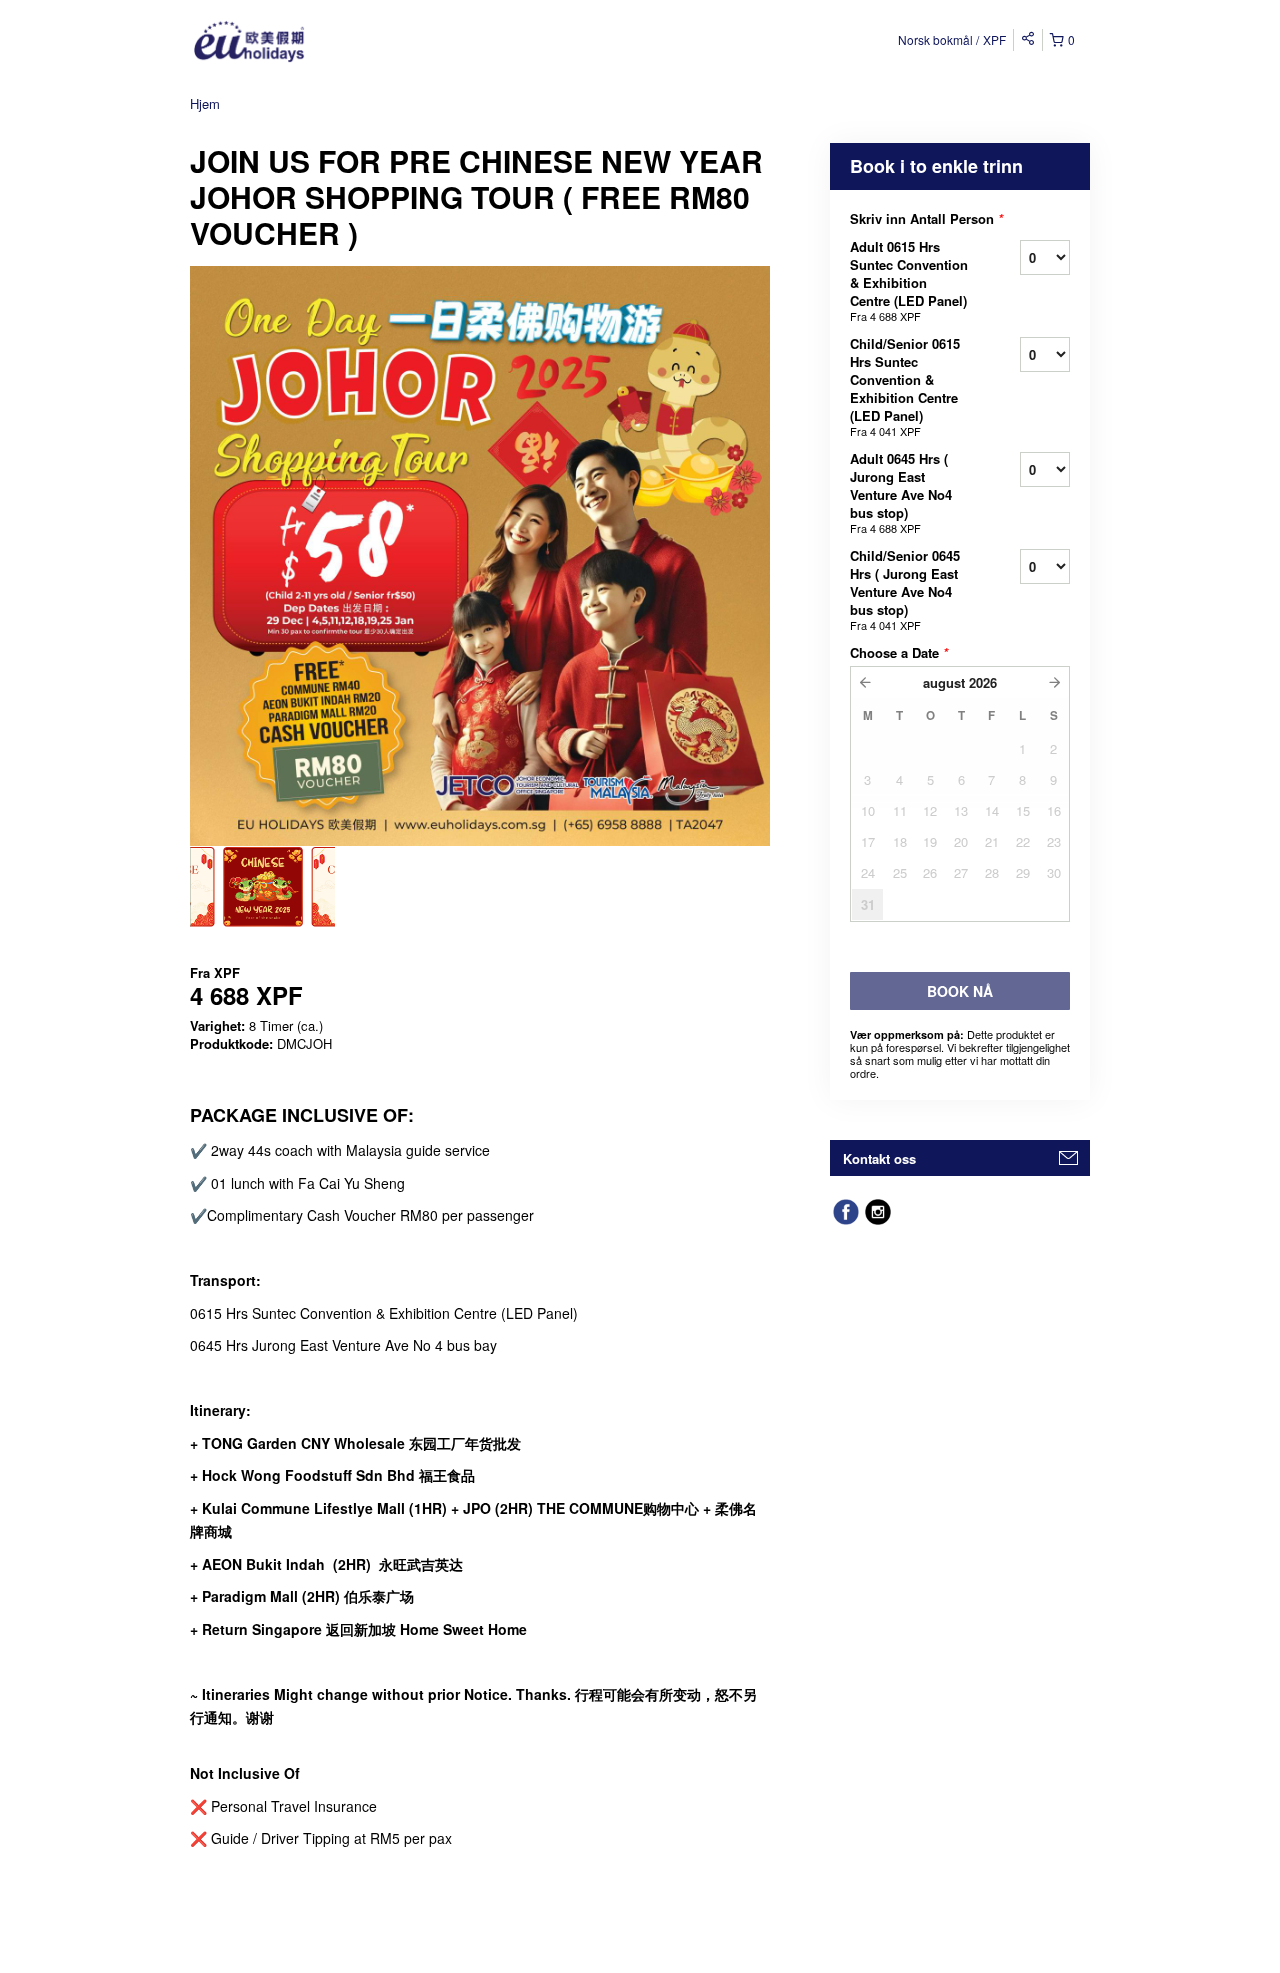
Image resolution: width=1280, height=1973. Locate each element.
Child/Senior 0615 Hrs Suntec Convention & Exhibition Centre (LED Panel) (905, 386)
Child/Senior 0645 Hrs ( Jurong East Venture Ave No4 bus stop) (905, 589)
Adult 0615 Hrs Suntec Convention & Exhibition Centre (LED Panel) (909, 280)
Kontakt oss (879, 1158)
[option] (262, 887)
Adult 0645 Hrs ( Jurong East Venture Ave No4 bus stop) (901, 492)
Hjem (205, 103)
